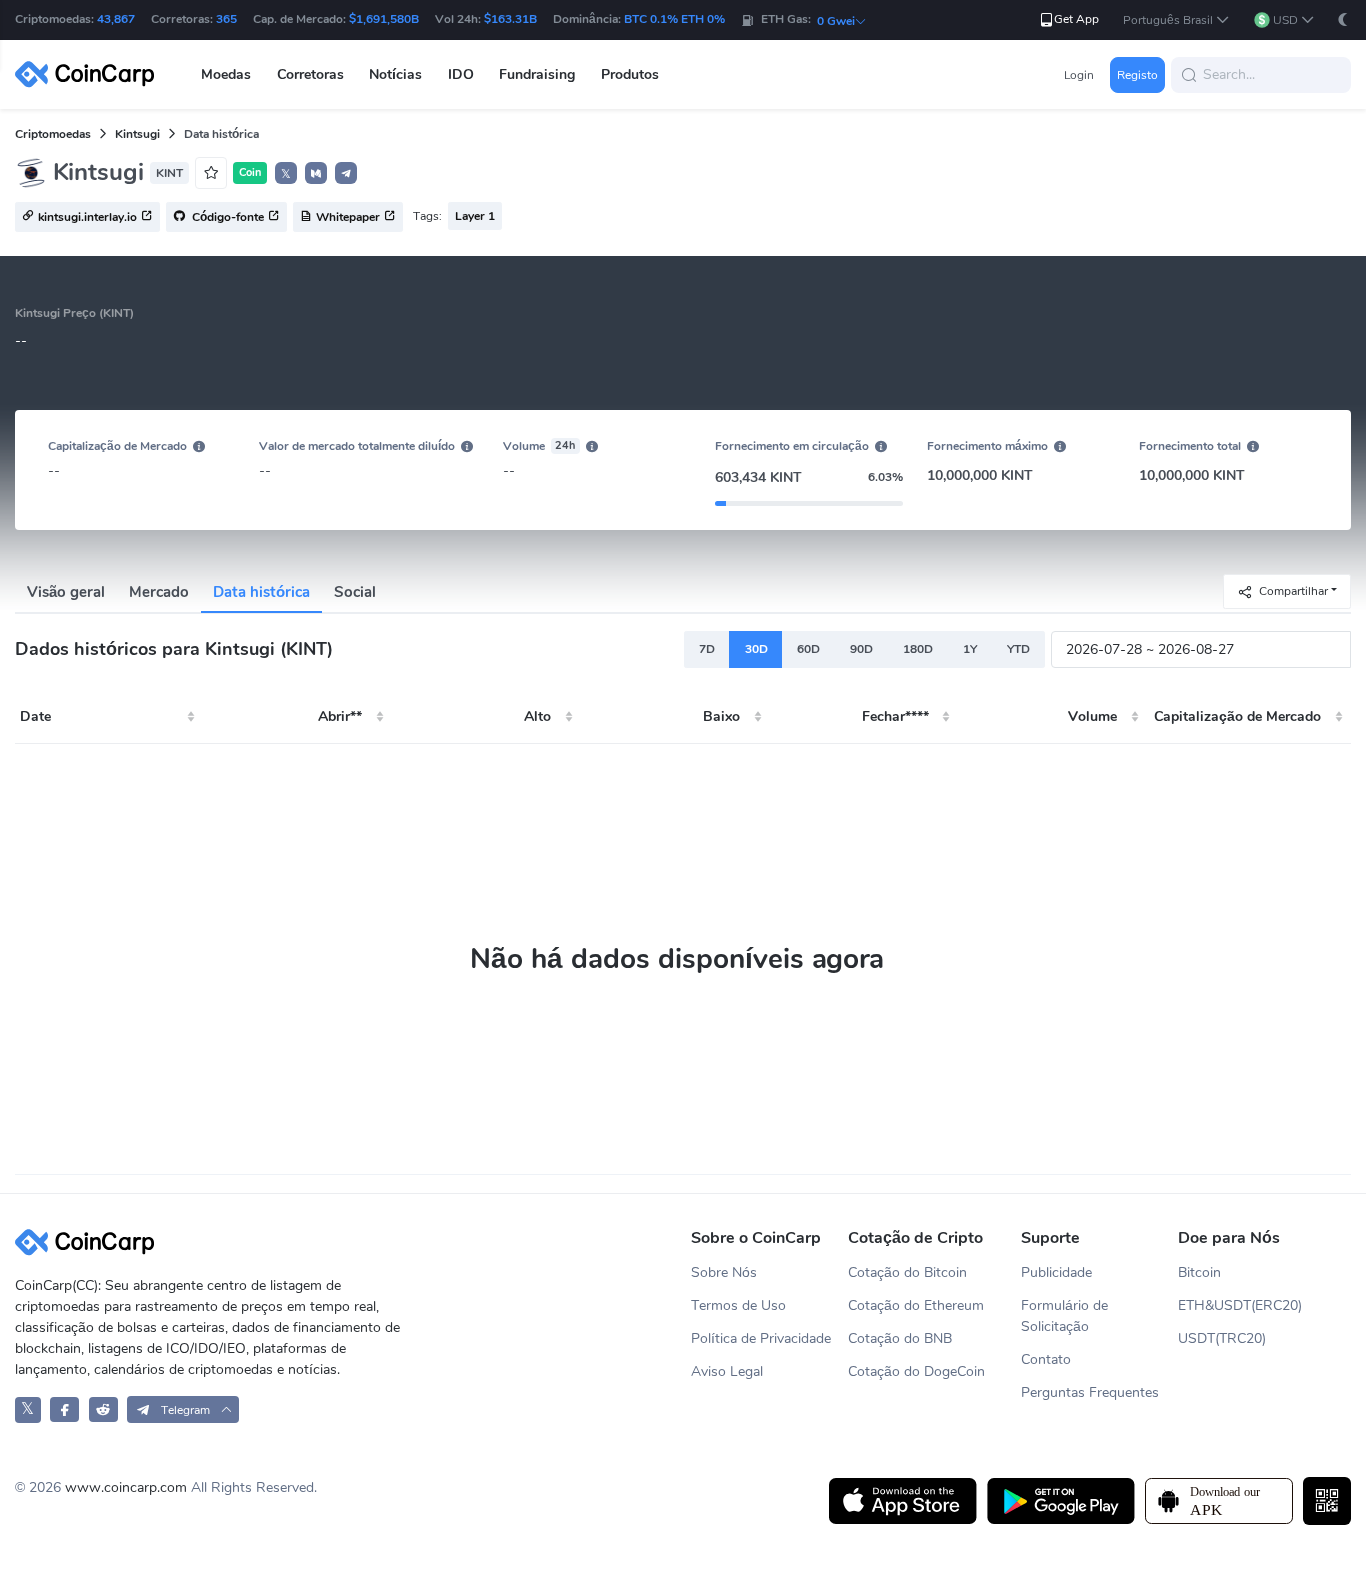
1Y (970, 649)
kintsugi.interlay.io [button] (87, 218)
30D (756, 649)
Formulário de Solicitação (1064, 1316)
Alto (537, 716)
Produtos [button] (630, 74)
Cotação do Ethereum (916, 1305)
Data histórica (261, 592)
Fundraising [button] (537, 74)
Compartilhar (1293, 590)
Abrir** (340, 716)
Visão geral (66, 592)
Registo (1137, 75)
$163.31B (510, 19)
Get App (1076, 19)
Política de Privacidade (761, 1338)
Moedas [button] (226, 74)
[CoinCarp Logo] (90, 74)
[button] (1176, 20)
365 (226, 19)
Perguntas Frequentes (1090, 1392)
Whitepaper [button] (348, 218)
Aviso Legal (727, 1371)
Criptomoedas (53, 134)
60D (808, 649)
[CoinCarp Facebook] (64, 1409)
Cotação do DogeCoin (916, 1371)
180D (918, 649)
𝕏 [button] (286, 174)
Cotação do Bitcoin (907, 1272)
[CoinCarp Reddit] (103, 1409)
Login (1079, 75)
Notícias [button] (395, 74)
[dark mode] (1343, 19)
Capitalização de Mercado (1237, 716)
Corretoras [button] (310, 74)
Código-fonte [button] (226, 218)
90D (861, 649)
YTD (1018, 649)
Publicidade (1056, 1272)
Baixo (721, 716)
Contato (1046, 1359)
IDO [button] (461, 74)
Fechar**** (895, 716)
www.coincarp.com (126, 1487)
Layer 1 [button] (475, 216)
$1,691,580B (384, 19)
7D (707, 649)
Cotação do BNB (900, 1338)
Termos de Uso (738, 1305)
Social (355, 592)
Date (35, 716)
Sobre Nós (724, 1272)
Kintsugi (137, 134)
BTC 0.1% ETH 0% (674, 19)
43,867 (116, 19)
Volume (1092, 716)
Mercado (159, 592)
